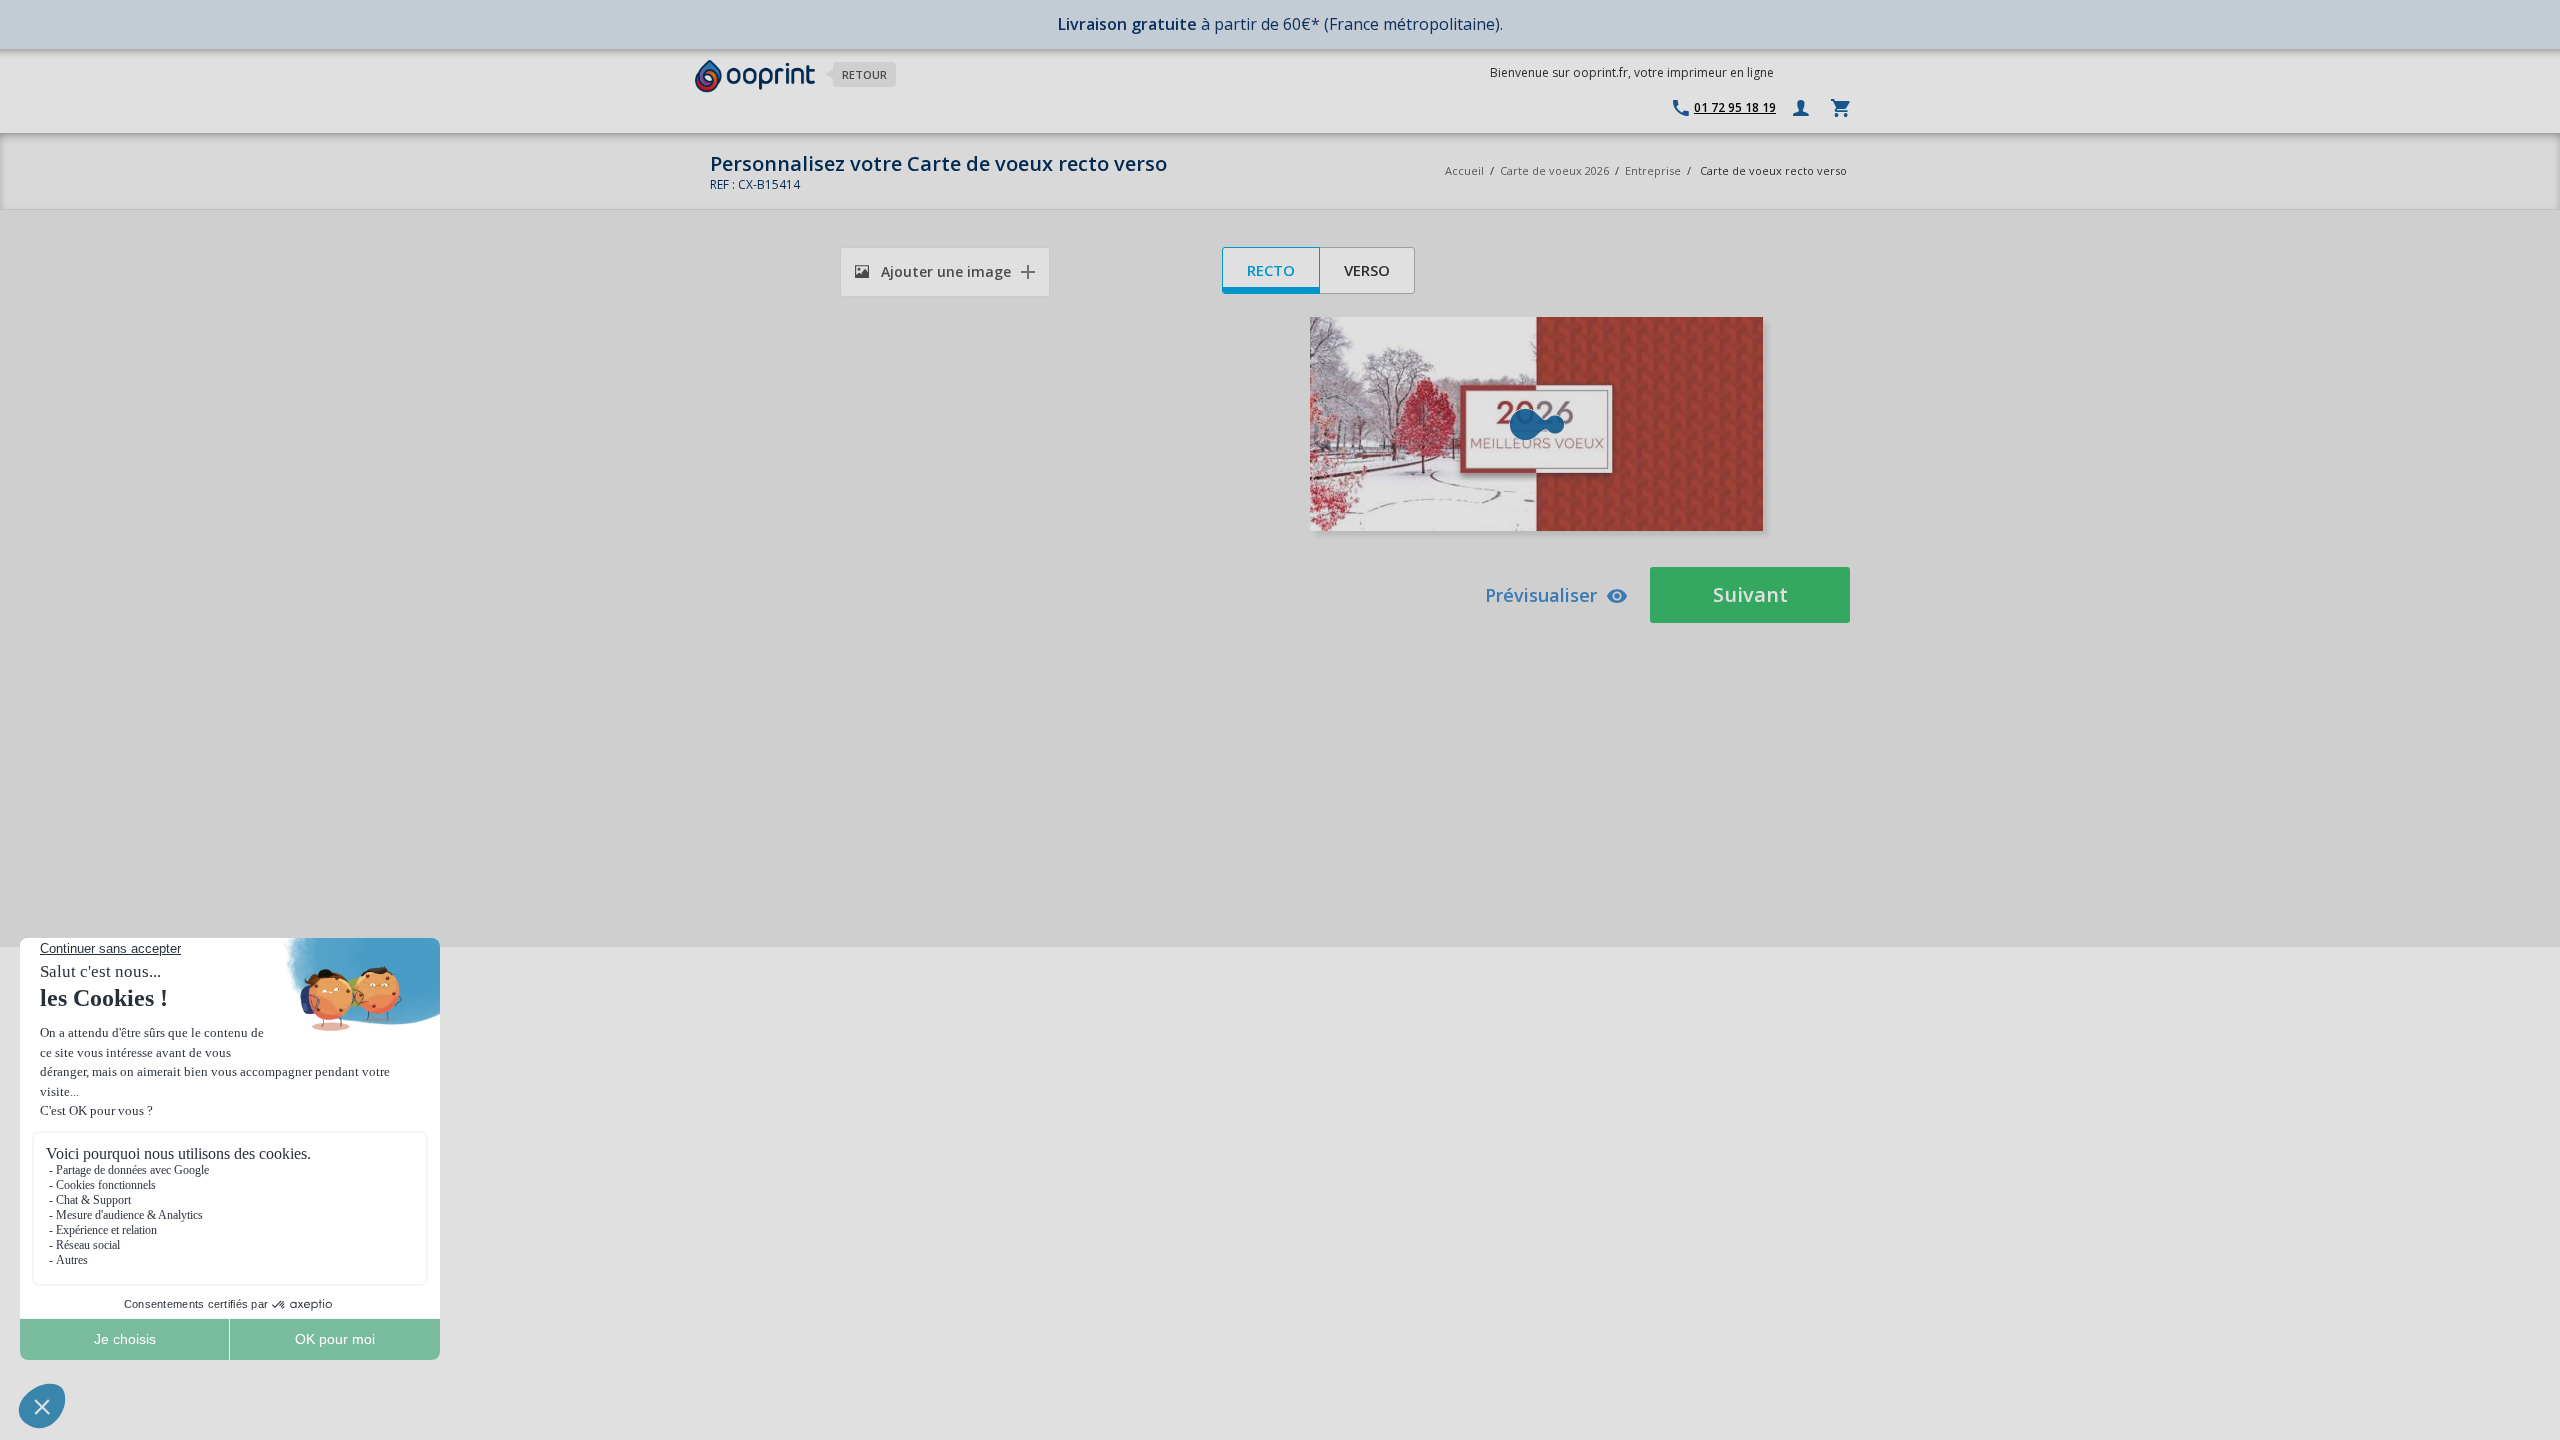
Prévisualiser (1541, 595)
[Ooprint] (755, 76)
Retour (864, 74)
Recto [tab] (1271, 270)
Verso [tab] (1367, 270)
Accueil (1464, 170)
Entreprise (1653, 170)
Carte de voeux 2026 (1554, 170)
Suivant (1750, 594)
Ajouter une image (944, 271)
